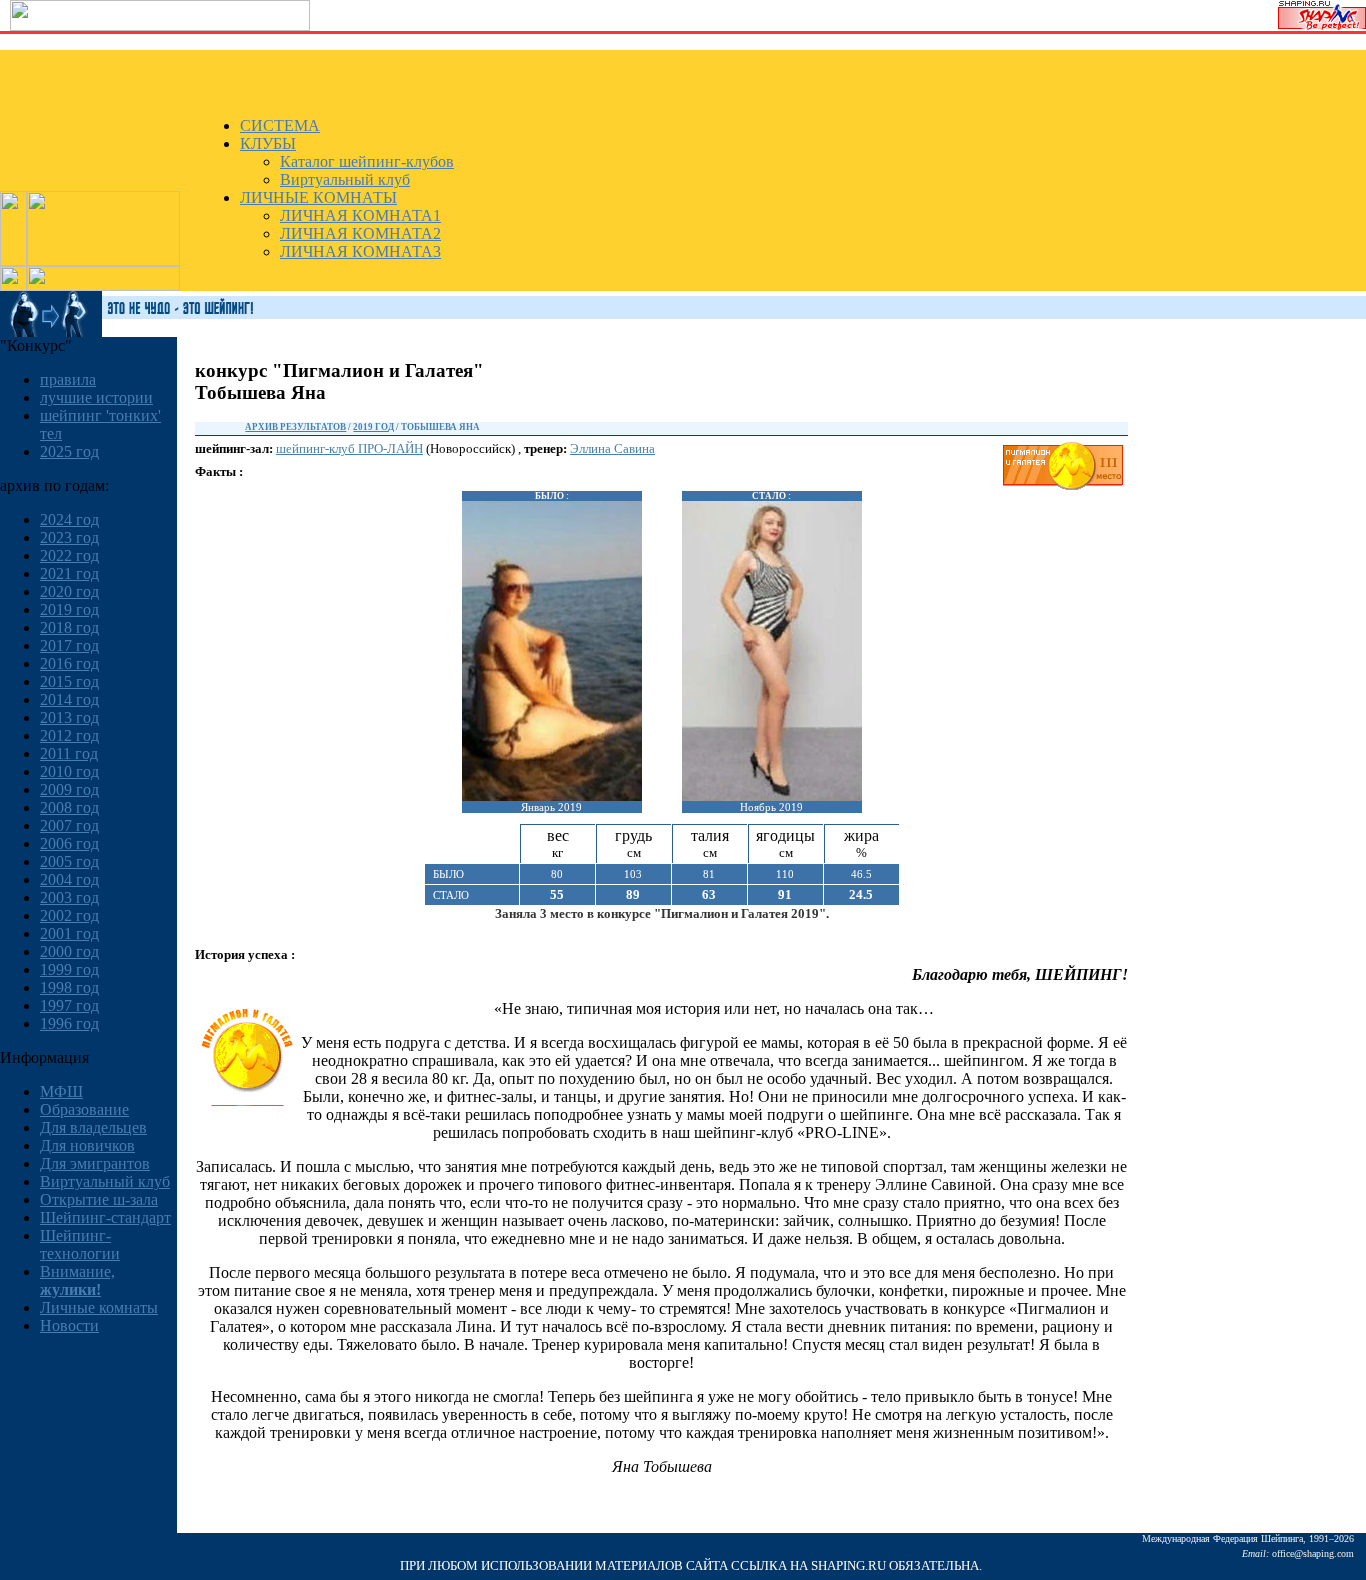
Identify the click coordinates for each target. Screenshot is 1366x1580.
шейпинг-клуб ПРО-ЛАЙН (349, 448)
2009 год (69, 789)
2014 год (69, 699)
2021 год (69, 573)
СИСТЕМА (280, 125)
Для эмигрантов (95, 1163)
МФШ (61, 1091)
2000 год (69, 951)
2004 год (69, 879)
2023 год (69, 537)
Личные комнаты (99, 1307)
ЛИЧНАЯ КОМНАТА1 (360, 215)
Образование (84, 1109)
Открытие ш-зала (99, 1199)
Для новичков (87, 1145)
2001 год (69, 933)
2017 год (69, 645)
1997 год (69, 1005)
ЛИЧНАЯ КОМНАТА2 (360, 233)
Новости (69, 1325)
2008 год (69, 807)
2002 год (69, 915)
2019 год (69, 609)
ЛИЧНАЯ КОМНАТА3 (360, 251)
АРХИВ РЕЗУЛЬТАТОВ (295, 427)
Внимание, (77, 1280)
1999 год (69, 969)
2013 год (69, 717)
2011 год (69, 753)
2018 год (69, 627)
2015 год (69, 681)
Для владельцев (93, 1127)
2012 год (69, 735)
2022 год (69, 555)
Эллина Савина (612, 448)
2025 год (69, 451)
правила (68, 379)
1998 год (69, 987)
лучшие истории (96, 397)
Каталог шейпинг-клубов (367, 161)
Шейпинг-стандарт (105, 1217)
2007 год (69, 825)
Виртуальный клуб (345, 179)
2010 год (69, 771)
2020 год (69, 591)
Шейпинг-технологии (80, 1244)
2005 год (69, 861)
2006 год (69, 843)
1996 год (69, 1023)
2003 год (69, 897)
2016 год (69, 663)
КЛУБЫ (268, 143)
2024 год (69, 519)
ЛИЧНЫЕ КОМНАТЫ (318, 197)
